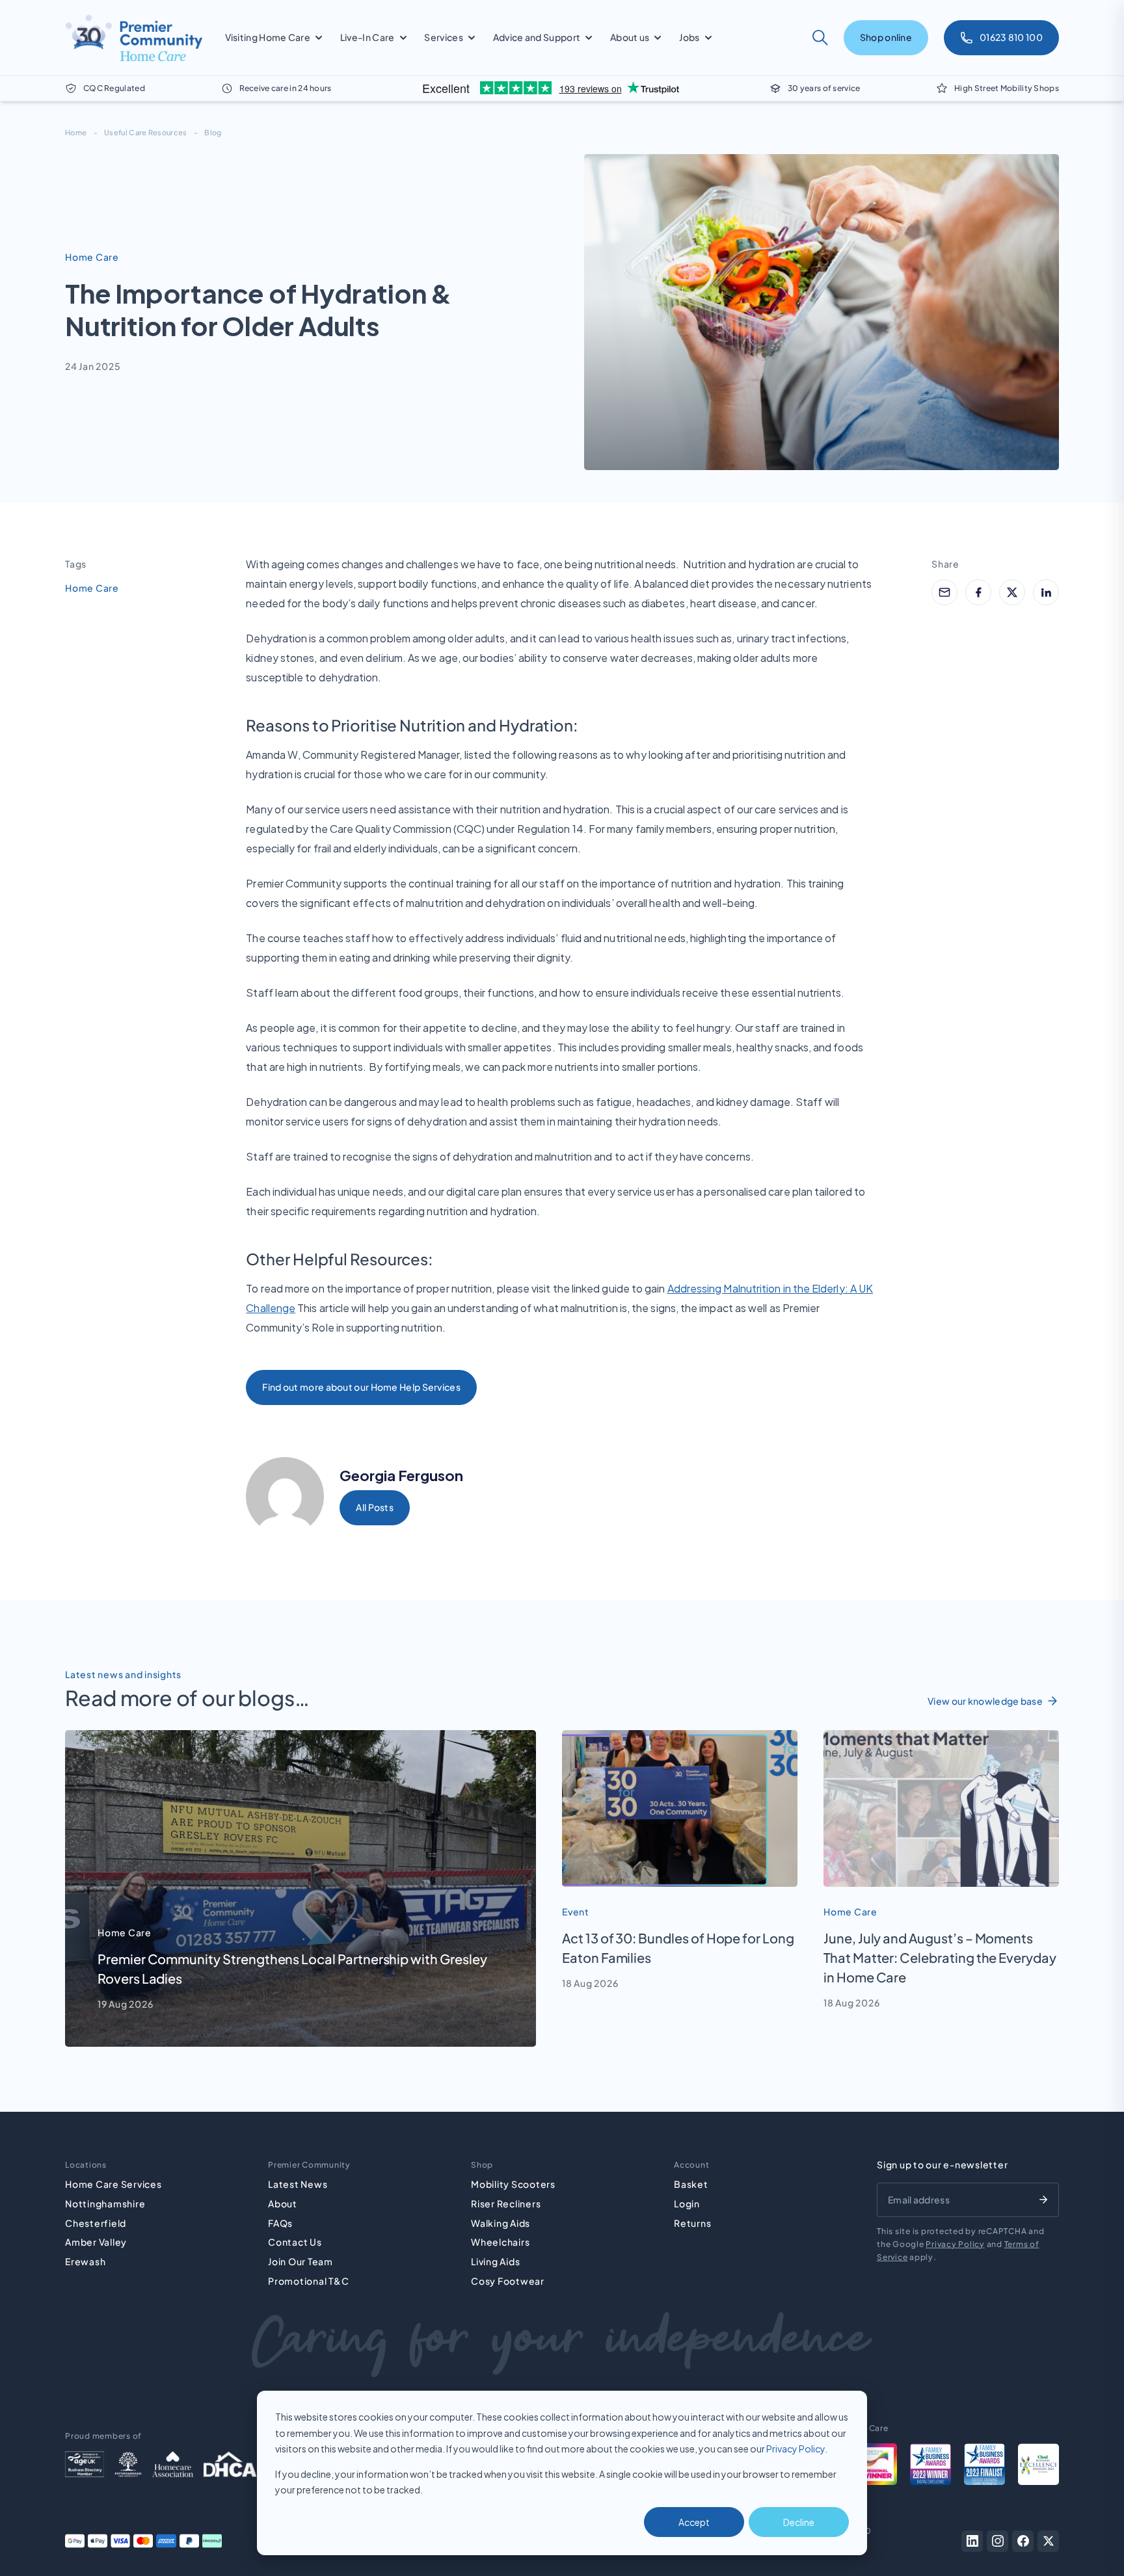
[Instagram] (997, 2541)
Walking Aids (501, 2223)
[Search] (820, 38)
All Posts (375, 1507)
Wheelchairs (500, 2242)
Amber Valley (96, 2242)
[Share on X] (1012, 592)
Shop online (886, 37)
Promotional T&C (308, 2281)
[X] (1048, 2541)
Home (76, 132)
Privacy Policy (796, 2449)
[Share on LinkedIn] (1046, 592)
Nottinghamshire (105, 2203)
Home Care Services (114, 2184)
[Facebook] (1023, 2541)
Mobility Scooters (513, 2184)
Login (687, 2203)
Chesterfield (96, 2223)
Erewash (85, 2261)
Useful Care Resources (145, 132)
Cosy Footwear (508, 2281)
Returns (692, 2223)
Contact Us (295, 2242)
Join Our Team (301, 2261)
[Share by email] (944, 592)
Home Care (92, 588)
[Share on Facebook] (978, 592)
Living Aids (495, 2261)
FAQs (280, 2223)
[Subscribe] (1043, 2200)
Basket (691, 2184)
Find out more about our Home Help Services (361, 1387)
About (283, 2203)
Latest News (298, 2184)
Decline (799, 2522)
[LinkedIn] (972, 2541)
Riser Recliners (506, 2203)
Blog (213, 132)
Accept (694, 2522)
